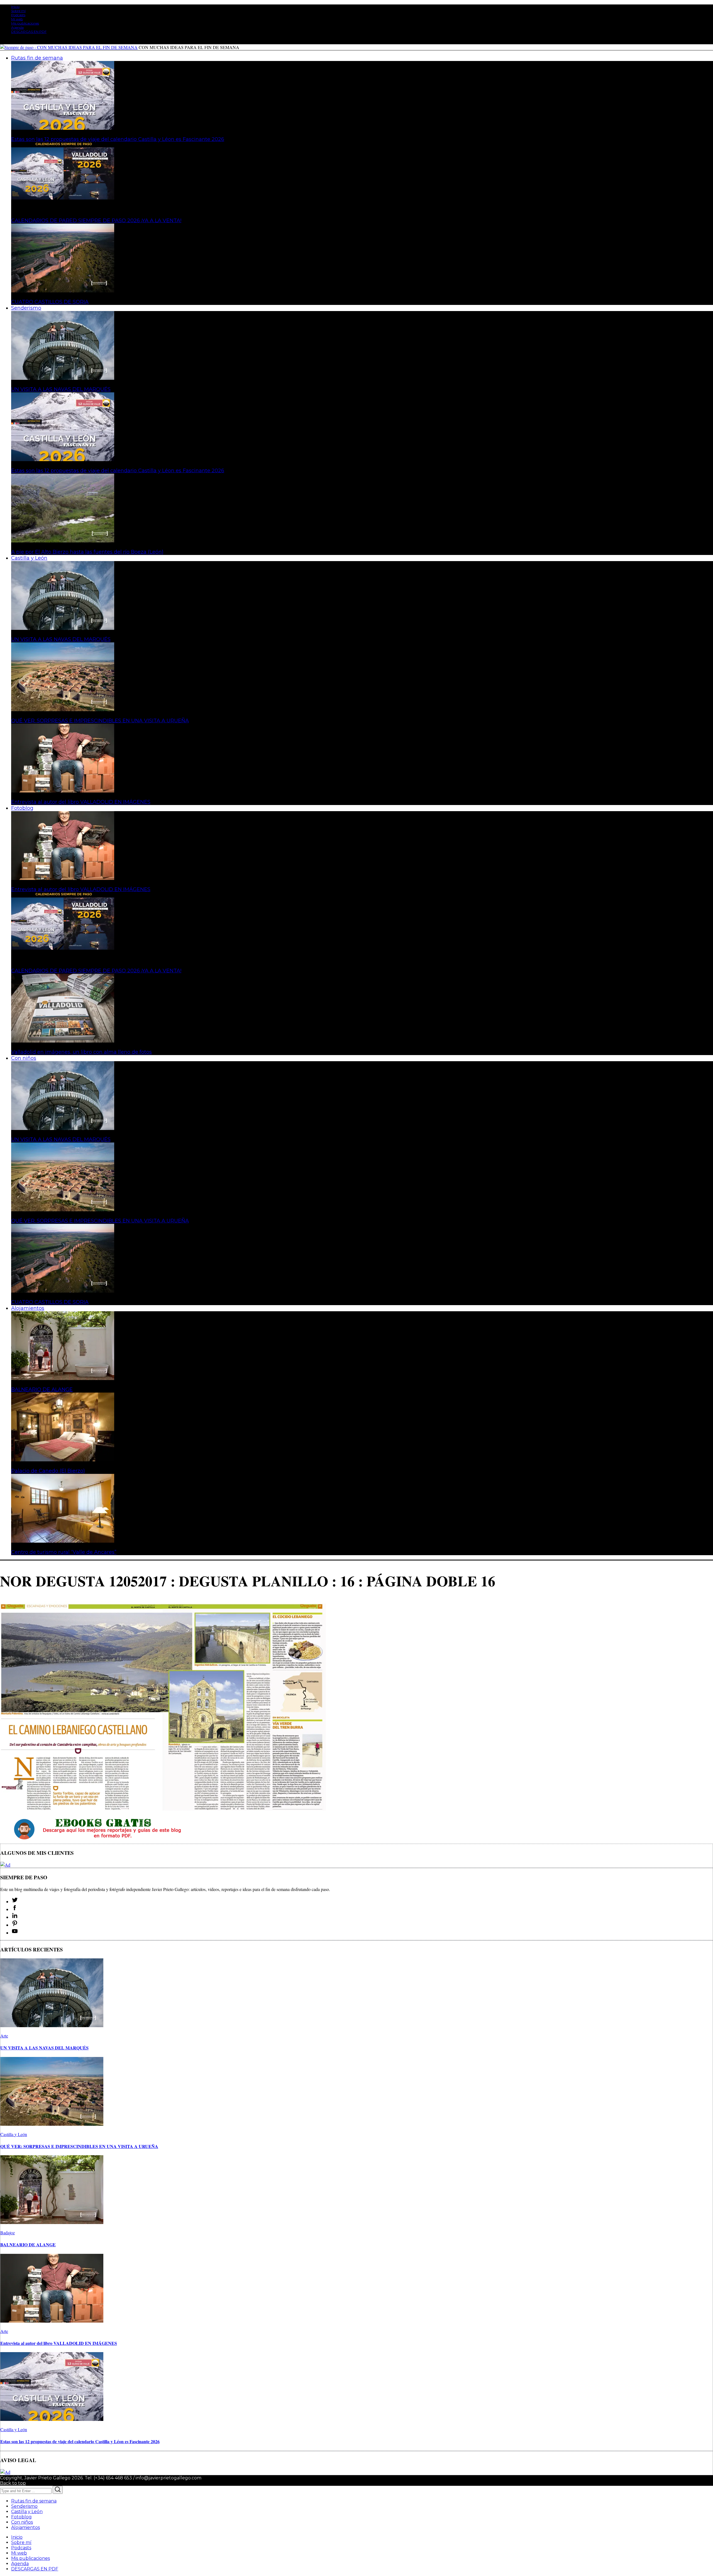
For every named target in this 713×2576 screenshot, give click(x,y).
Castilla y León (14, 2134)
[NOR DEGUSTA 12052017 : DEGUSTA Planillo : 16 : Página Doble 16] (163, 1810)
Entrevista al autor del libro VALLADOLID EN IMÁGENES (81, 802)
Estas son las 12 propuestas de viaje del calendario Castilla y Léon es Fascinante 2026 (118, 139)
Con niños (22, 2522)
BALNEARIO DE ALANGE (42, 1389)
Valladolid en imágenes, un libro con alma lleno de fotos (81, 1052)
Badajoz (8, 2233)
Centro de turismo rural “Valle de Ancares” (64, 1552)
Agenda (17, 27)
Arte (4, 2036)
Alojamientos (25, 2527)
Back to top (13, 2483)
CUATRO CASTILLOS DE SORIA (50, 302)
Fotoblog (21, 2517)
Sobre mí (18, 11)
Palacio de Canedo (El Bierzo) (48, 1471)
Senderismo (24, 2506)
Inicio (15, 7)
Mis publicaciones (25, 23)
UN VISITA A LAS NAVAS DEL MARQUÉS (61, 389)
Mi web (17, 19)
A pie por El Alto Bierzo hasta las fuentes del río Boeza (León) (87, 552)
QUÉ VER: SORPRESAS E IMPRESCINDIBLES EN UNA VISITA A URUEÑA (100, 721)
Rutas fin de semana (34, 2501)
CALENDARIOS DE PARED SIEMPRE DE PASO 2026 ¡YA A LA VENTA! (96, 221)
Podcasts (18, 15)
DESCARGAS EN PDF (29, 32)
